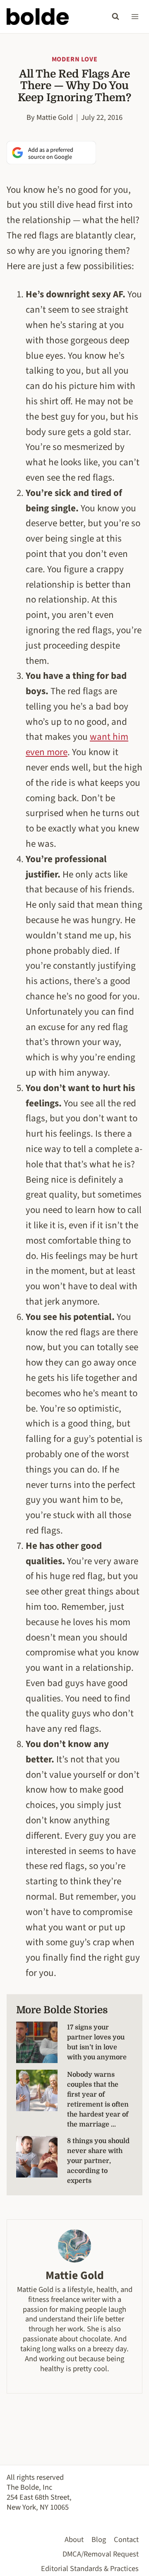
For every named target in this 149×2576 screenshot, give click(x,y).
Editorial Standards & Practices (90, 2569)
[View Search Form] (115, 17)
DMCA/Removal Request (101, 2554)
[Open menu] (135, 16)
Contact (126, 2540)
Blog (99, 2540)
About (74, 2540)
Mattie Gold (55, 117)
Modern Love (75, 59)
